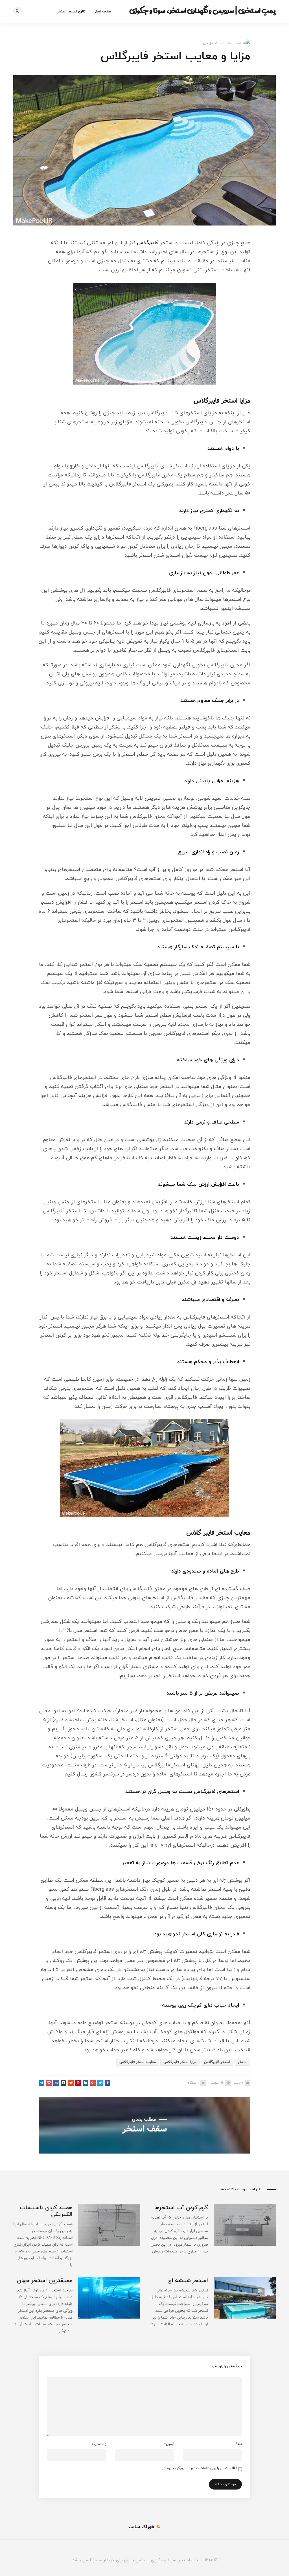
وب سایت (99, 2444)
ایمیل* (169, 2444)
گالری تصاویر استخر (71, 11)
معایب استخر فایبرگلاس (138, 2062)
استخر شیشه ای (188, 2280)
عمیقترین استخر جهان (45, 2280)
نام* (239, 2444)
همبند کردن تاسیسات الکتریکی (46, 2211)
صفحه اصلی (102, 11)
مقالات (226, 43)
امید (238, 43)
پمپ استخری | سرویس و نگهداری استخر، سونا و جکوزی (202, 10)
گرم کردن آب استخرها (181, 2207)
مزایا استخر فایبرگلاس (180, 2062)
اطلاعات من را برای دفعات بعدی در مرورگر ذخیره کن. (199, 2468)
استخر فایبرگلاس (217, 2062)
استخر (242, 2062)
